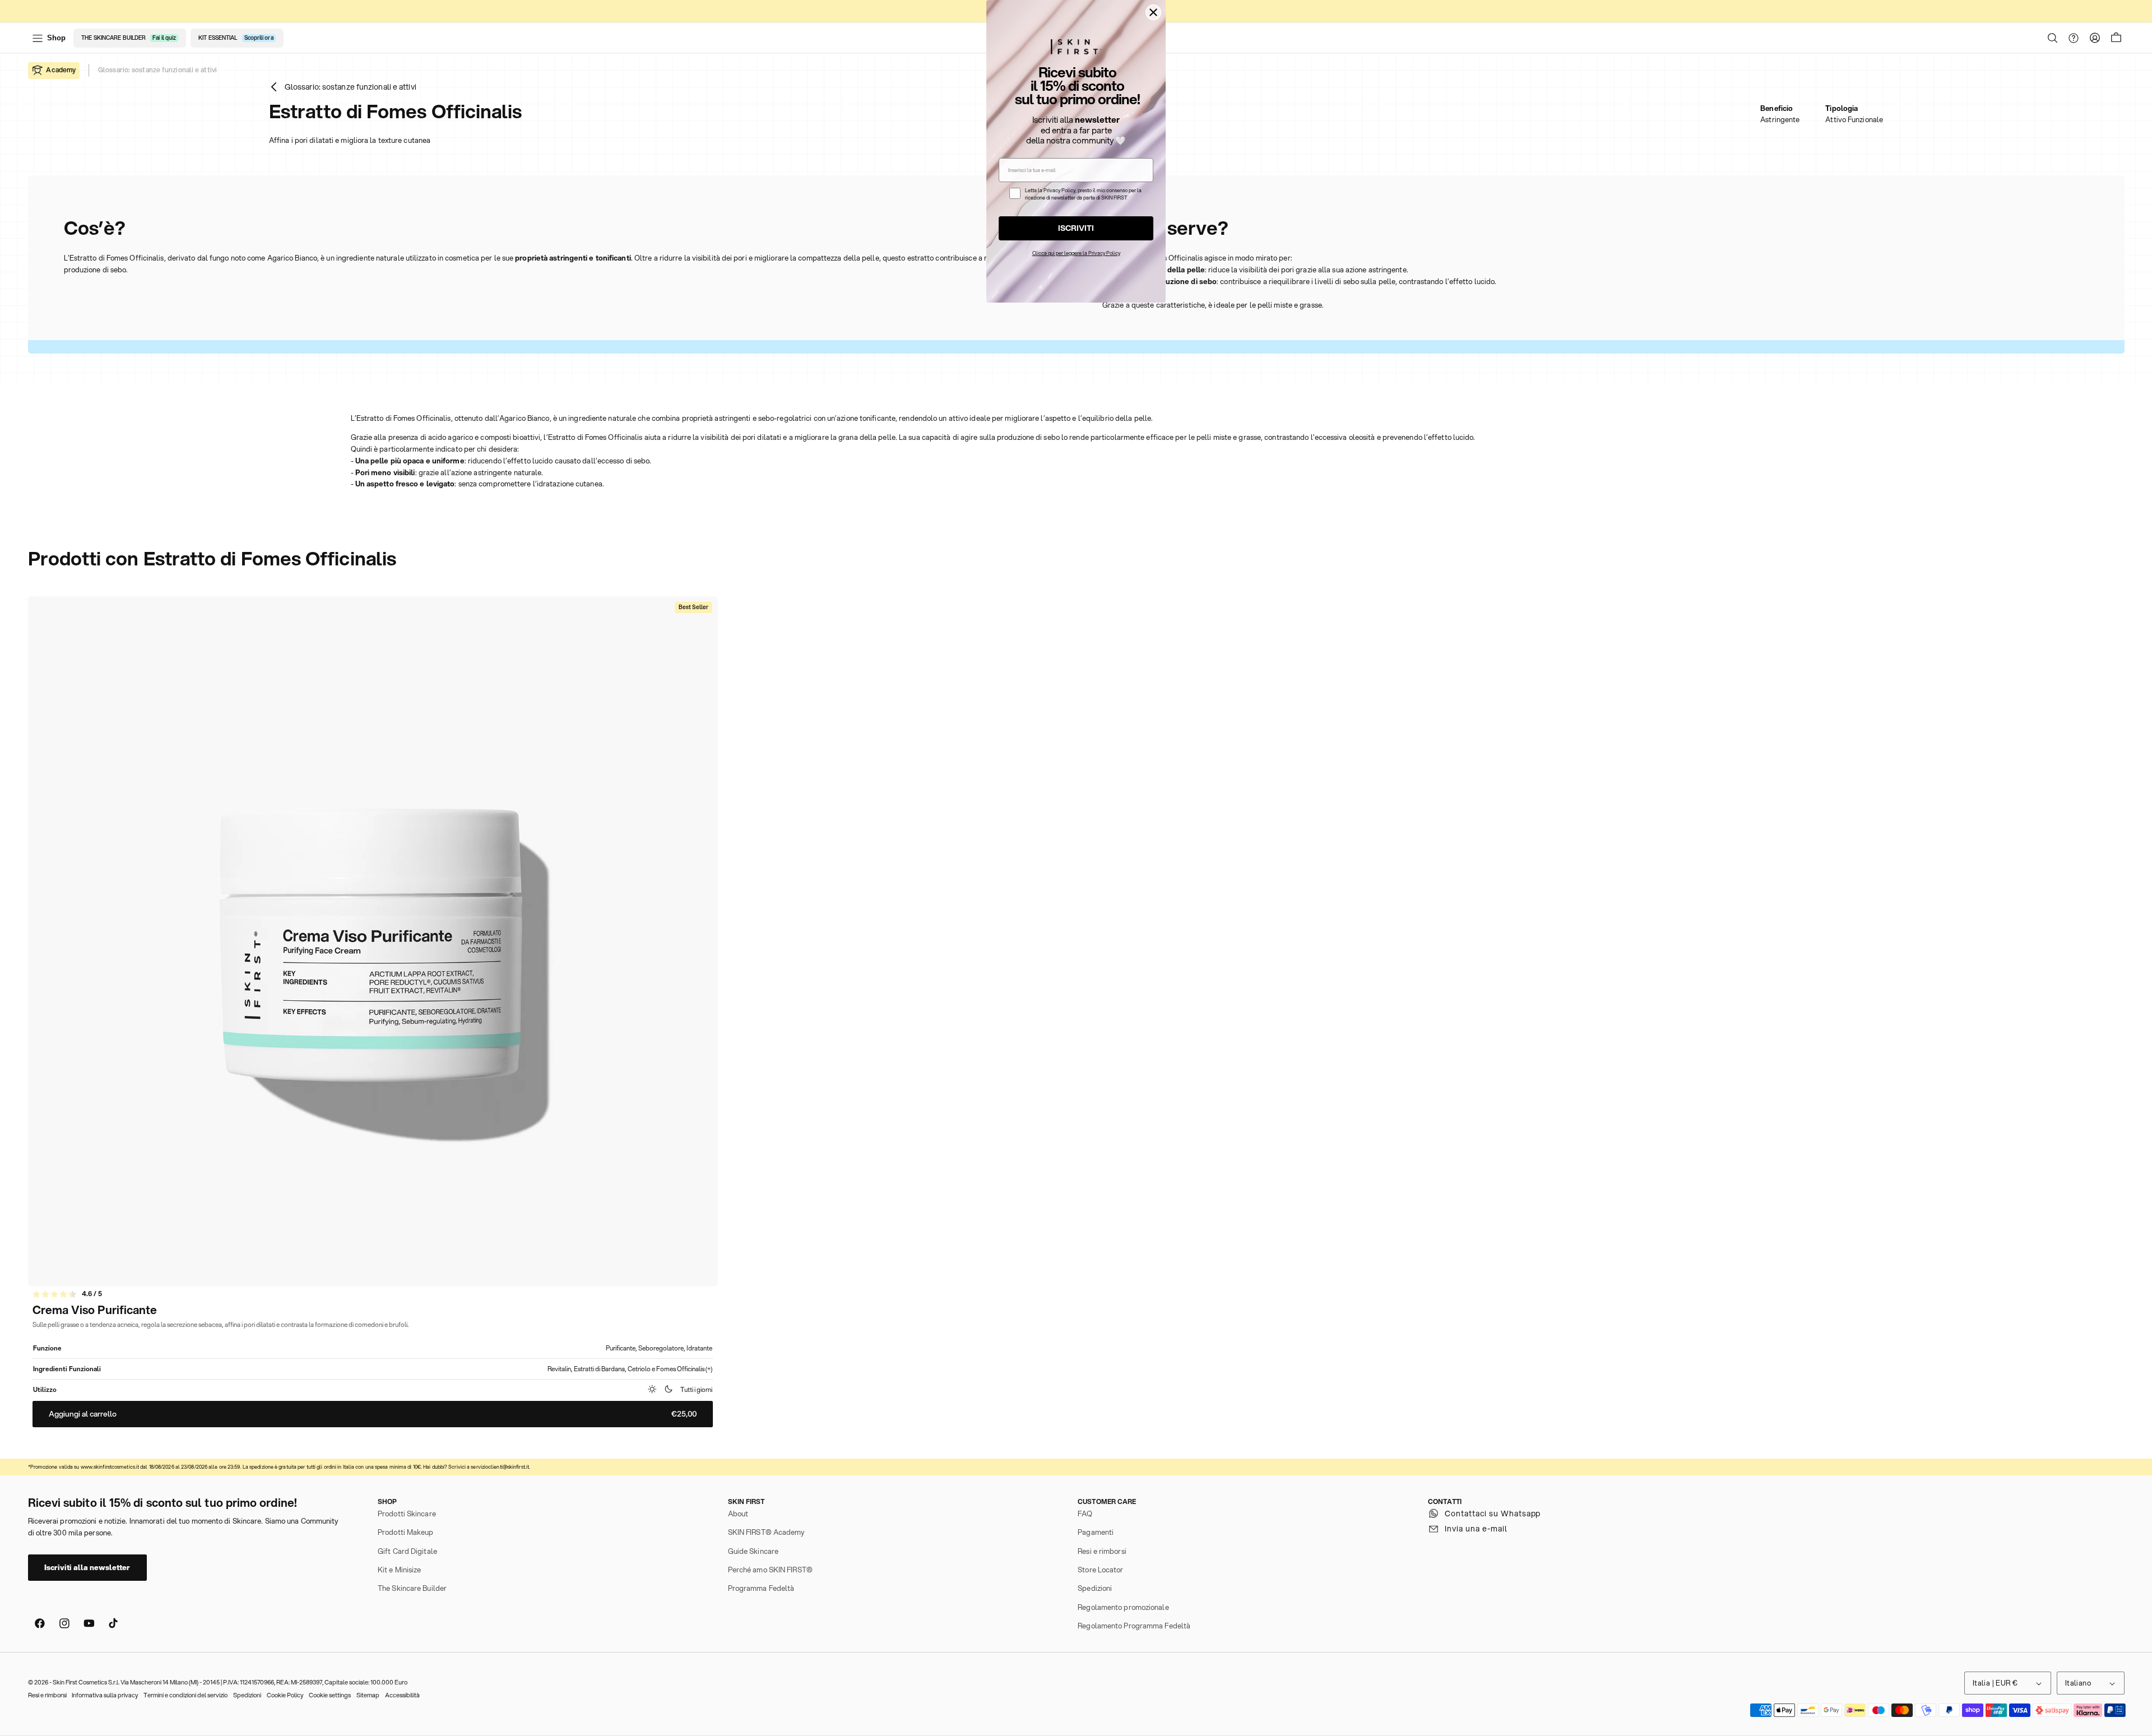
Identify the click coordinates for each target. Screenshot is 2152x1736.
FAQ (1085, 1514)
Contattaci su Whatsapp (1493, 1514)
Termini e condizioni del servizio (185, 1695)
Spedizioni (1095, 1588)
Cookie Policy (285, 1695)
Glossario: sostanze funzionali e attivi (157, 70)
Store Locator (1100, 1570)
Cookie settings (330, 1695)
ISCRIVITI (1076, 228)
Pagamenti (1096, 1532)
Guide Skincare (753, 1551)
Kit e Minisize (399, 1570)
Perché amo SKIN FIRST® (770, 1570)
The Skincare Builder (412, 1588)
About (738, 1514)
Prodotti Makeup (406, 1532)
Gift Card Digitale (407, 1551)
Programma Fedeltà (761, 1588)
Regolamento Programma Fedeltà (1134, 1626)
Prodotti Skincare (407, 1514)
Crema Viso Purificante (95, 1310)
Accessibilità (402, 1695)
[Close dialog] (1153, 12)
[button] (2053, 38)
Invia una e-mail (1476, 1529)
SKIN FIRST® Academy (766, 1532)
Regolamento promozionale (1123, 1607)
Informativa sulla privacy (105, 1695)
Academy (61, 70)
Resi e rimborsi (1102, 1551)
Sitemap (368, 1695)
